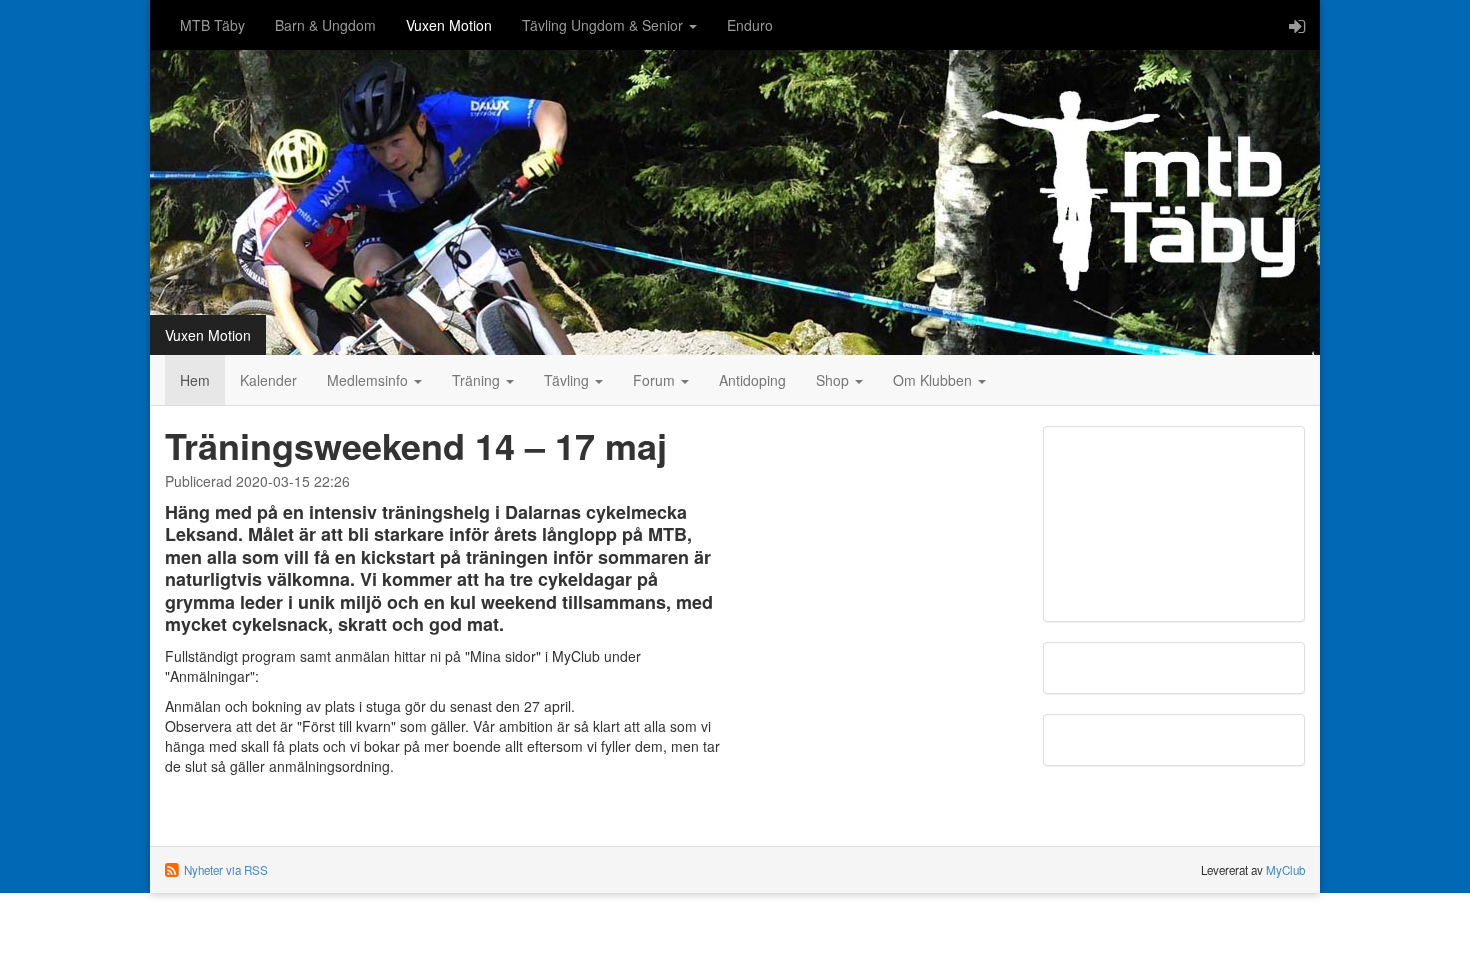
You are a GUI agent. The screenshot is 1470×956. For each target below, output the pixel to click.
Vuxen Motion (449, 25)
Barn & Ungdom (325, 25)
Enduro (750, 25)
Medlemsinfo (369, 380)
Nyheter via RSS (226, 870)
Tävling (568, 380)
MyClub (1285, 870)
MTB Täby (212, 25)
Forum (656, 380)
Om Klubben (934, 380)
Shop (834, 380)
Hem (195, 380)
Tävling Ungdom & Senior (604, 25)
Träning (478, 380)
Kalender (268, 380)
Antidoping (752, 380)
